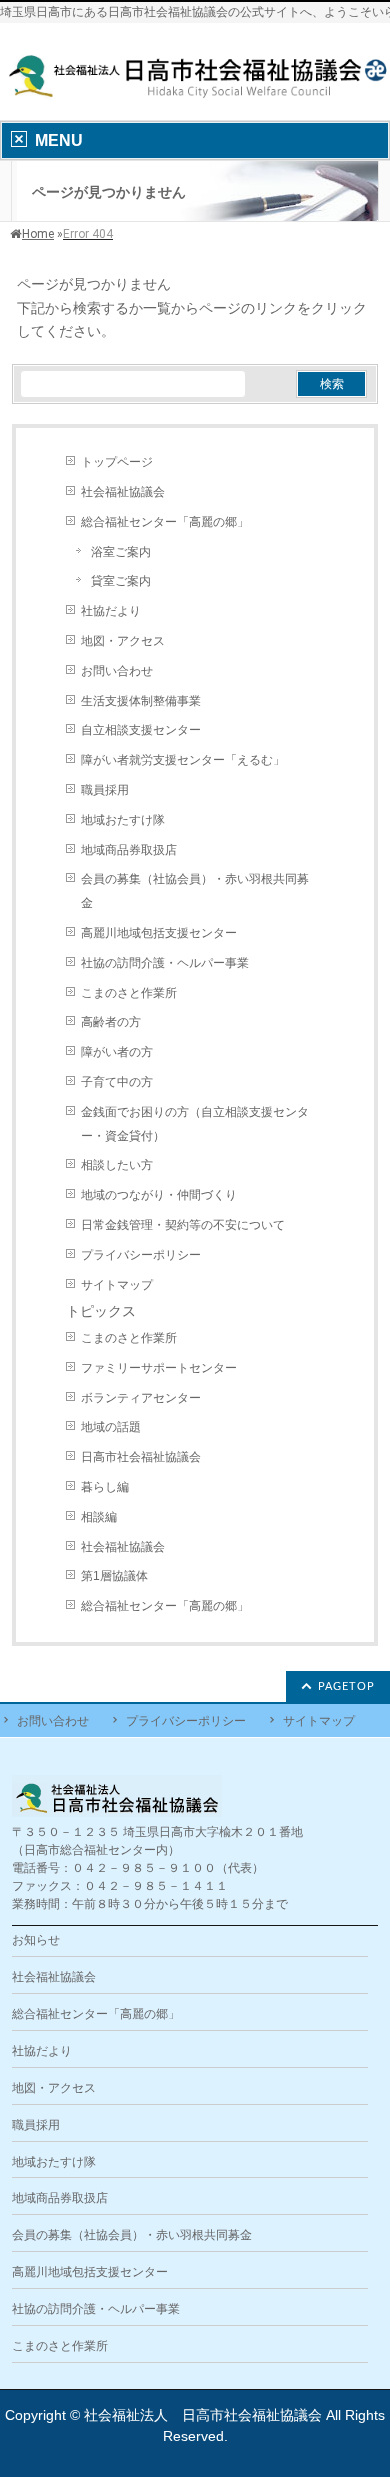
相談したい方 (117, 1165)
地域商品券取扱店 (129, 850)
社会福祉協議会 (123, 492)
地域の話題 (111, 1427)
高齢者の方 (111, 1022)
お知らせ (36, 1940)
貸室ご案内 (121, 581)
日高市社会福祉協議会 (141, 1457)
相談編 (99, 1517)
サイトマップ (117, 1285)
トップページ (117, 462)
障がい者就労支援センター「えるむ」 (183, 760)
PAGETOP (346, 1686)
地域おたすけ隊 (123, 820)
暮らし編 (105, 1487)
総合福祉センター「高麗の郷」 (165, 522)
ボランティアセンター (141, 1398)
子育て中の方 (117, 1082)
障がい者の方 (117, 1052)
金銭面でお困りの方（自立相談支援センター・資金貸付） (195, 1124)
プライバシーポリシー (141, 1255)
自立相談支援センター (141, 730)
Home (38, 234)
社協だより (111, 611)
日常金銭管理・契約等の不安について (183, 1225)
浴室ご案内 (121, 552)
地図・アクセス (123, 641)
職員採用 (105, 790)
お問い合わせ (117, 671)
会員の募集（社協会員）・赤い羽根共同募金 (195, 891)
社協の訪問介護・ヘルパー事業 (165, 963)
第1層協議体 (114, 1576)
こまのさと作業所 (129, 993)
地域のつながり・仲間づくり (159, 1195)
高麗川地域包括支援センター (159, 933)
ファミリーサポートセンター (159, 1368)
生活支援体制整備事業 (141, 701)
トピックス (101, 1311)
